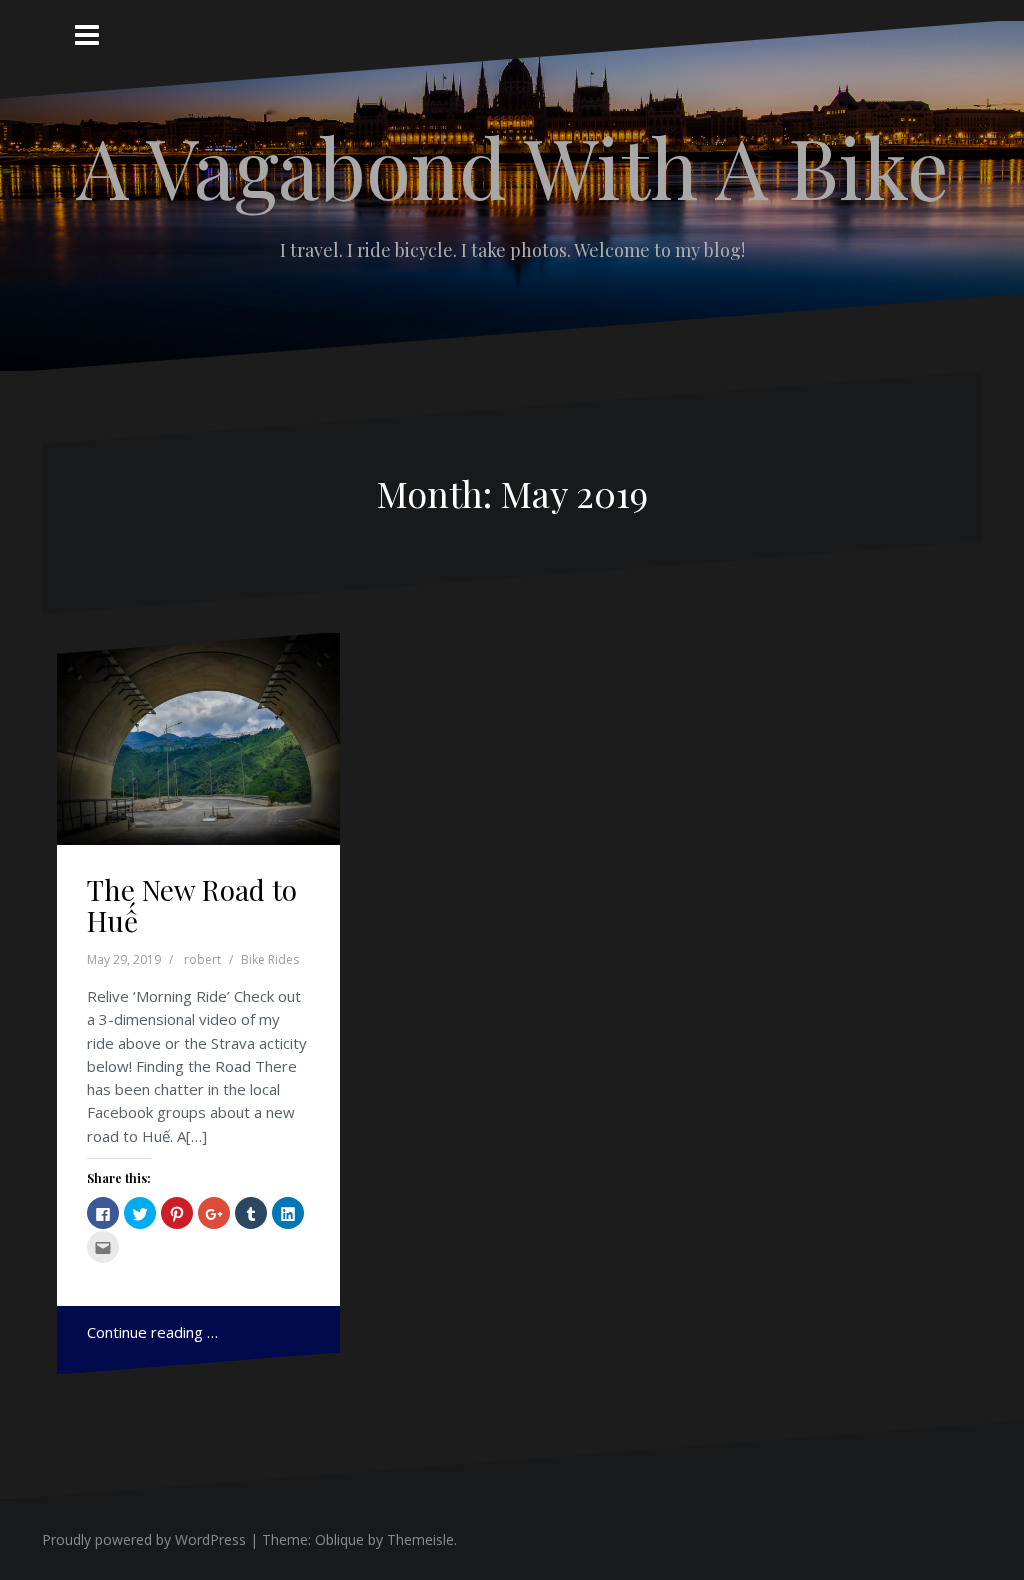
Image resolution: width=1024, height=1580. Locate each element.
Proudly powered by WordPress (144, 1539)
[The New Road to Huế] (201, 747)
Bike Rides (270, 959)
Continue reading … (152, 1332)
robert (202, 959)
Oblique (339, 1539)
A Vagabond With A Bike (512, 166)
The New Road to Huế (192, 905)
